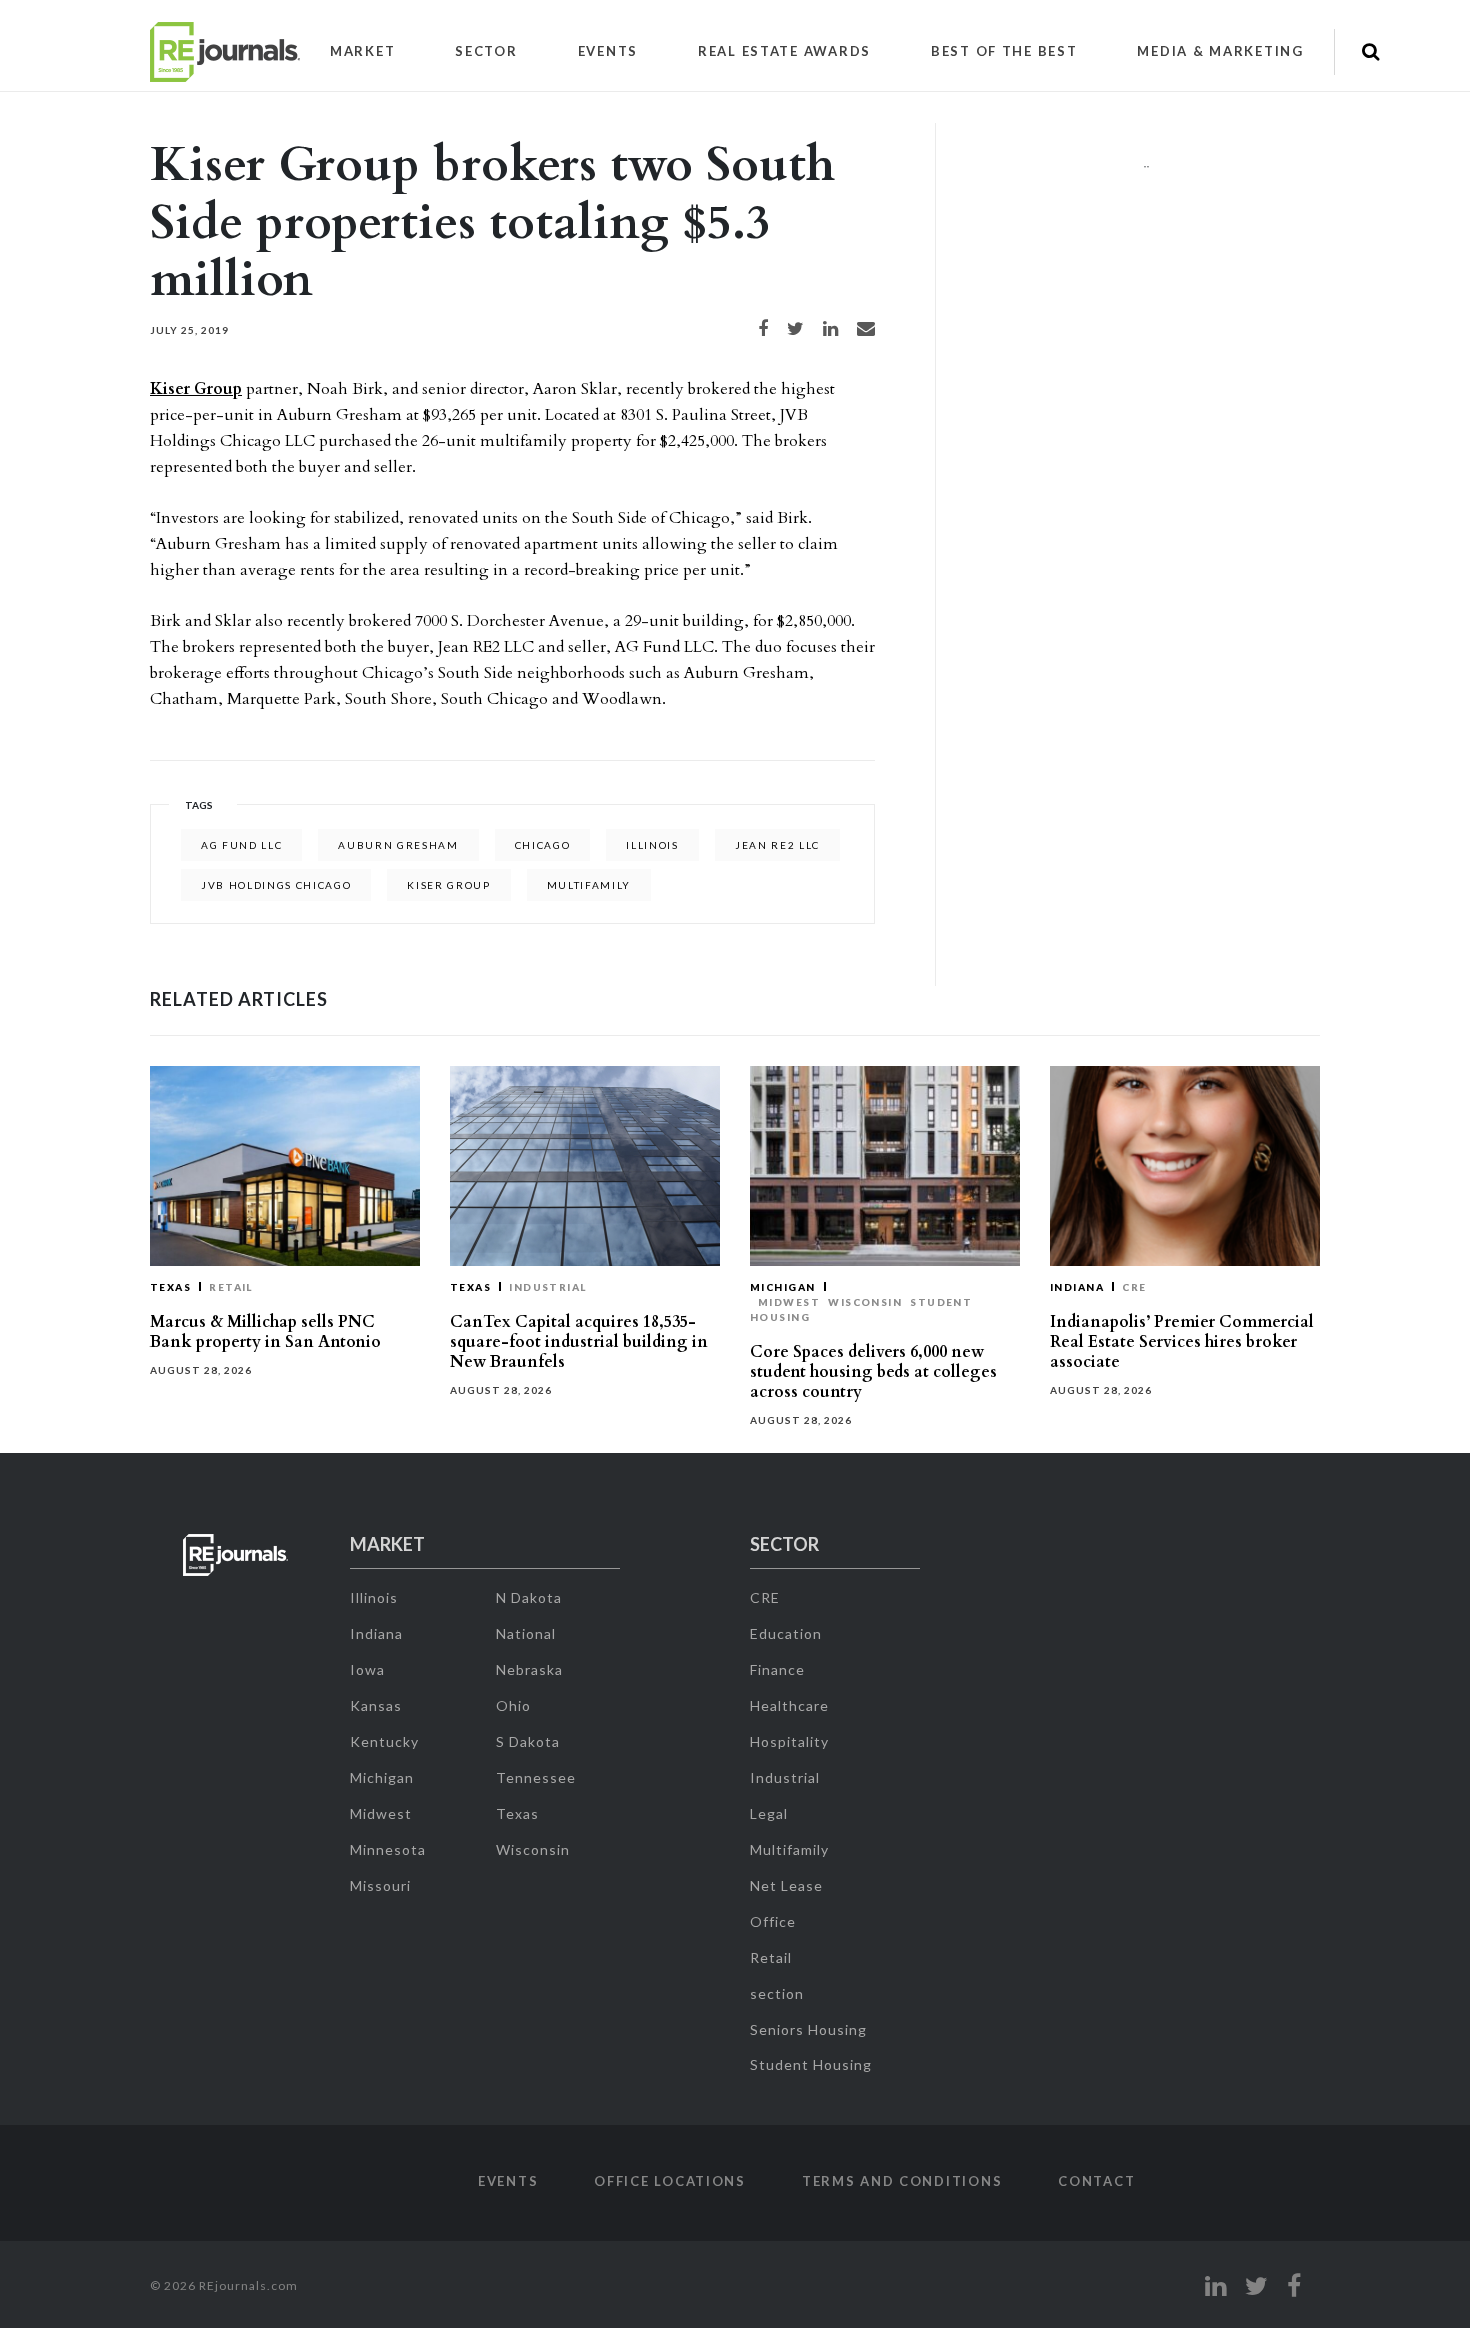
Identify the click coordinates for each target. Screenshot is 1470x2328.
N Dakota (529, 1597)
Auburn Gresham (398, 845)
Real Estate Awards (784, 51)
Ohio (513, 1705)
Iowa (367, 1669)
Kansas (376, 1705)
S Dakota (528, 1741)
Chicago (543, 845)
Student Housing (811, 2064)
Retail (231, 1287)
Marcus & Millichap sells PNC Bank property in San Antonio (265, 1332)
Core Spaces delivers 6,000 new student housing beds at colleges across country (873, 1372)
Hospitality (789, 1741)
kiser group (448, 885)
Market (362, 51)
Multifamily (789, 1849)
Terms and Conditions (902, 2181)
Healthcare (789, 1705)
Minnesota (388, 1849)
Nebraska (529, 1669)
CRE (1134, 1287)
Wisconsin (865, 1302)
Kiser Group (196, 389)
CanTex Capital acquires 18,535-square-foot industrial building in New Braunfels (579, 1342)
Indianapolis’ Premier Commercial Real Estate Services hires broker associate (1182, 1342)
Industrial (548, 1287)
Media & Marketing (1220, 51)
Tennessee (536, 1777)
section (777, 1993)
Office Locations (670, 2181)
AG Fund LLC (241, 845)
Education (786, 1633)
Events (608, 51)
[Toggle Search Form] (1370, 52)
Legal (769, 1813)
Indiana (1077, 1287)
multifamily (589, 885)
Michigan (783, 1287)
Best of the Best (1004, 51)
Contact (1096, 2181)
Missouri (380, 1885)
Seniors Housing (808, 2029)
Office (773, 1921)
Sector (486, 51)
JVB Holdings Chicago (276, 885)
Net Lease (786, 1885)
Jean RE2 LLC (777, 845)
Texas (170, 1287)
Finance (777, 1669)
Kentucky (384, 1741)
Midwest (789, 1302)
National (526, 1633)
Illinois (652, 845)
